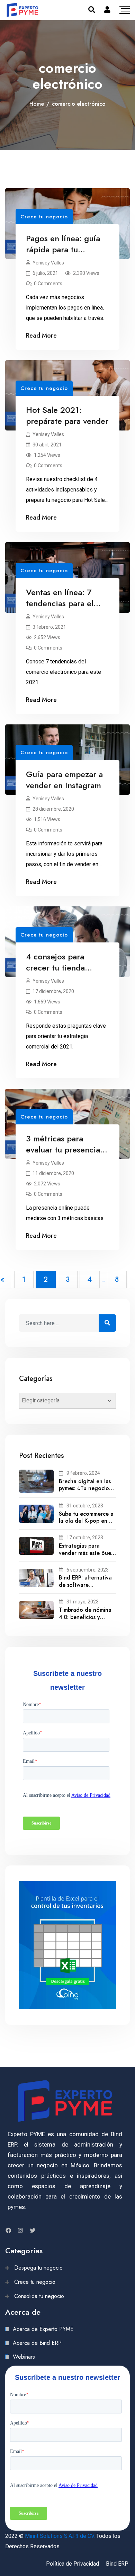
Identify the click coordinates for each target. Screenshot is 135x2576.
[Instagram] (20, 2230)
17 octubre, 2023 (85, 1538)
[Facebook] (8, 2230)
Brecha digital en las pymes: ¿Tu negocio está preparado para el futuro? (85, 1492)
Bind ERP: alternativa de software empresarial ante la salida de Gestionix (85, 1588)
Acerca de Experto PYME (43, 2329)
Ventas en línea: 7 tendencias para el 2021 (60, 603)
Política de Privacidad (73, 2564)
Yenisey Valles (48, 263)
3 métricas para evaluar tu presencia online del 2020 (63, 1150)
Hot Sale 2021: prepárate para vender (67, 415)
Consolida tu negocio (39, 2296)
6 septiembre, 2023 (88, 1570)
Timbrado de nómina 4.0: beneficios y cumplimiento (85, 1617)
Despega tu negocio (38, 2268)
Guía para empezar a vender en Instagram (64, 780)
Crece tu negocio (44, 217)
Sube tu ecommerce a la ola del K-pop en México (86, 1521)
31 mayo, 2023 (83, 1602)
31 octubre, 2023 (85, 1506)
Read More (41, 336)
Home (37, 104)
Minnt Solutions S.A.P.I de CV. (60, 2536)
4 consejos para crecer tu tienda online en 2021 (55, 968)
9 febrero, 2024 (83, 1473)
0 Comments (48, 284)
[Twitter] (33, 2230)
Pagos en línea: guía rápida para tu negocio (63, 249)
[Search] (92, 10)
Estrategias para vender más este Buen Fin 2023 (87, 1553)
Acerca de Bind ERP (37, 2343)
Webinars (24, 2357)
